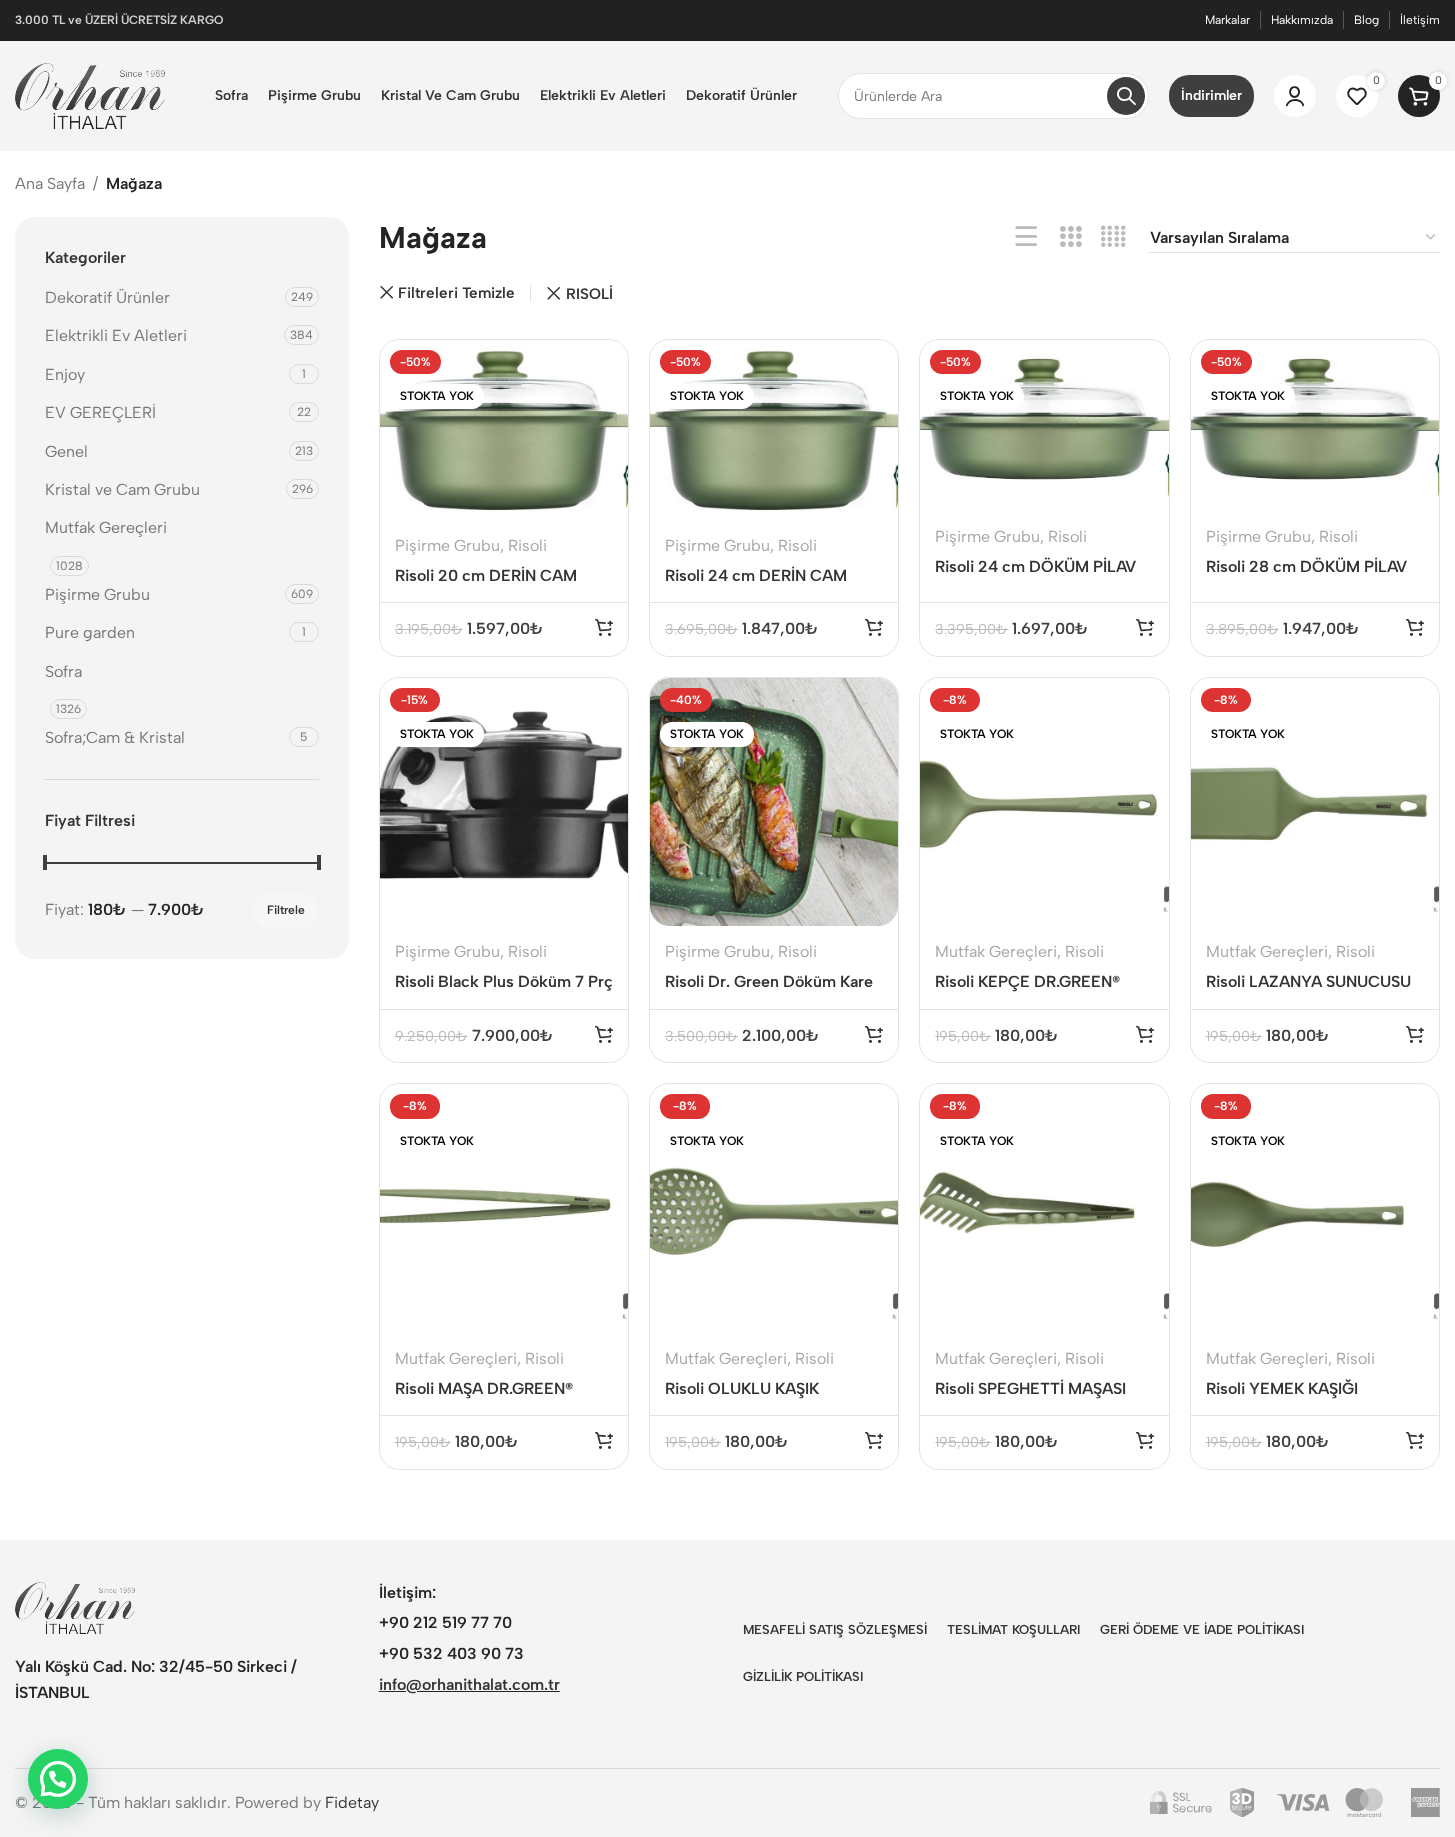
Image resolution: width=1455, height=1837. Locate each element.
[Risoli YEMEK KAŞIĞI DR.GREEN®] (1315, 1208)
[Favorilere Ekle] (600, 407)
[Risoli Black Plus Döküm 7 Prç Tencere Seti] (504, 802)
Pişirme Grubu (97, 594)
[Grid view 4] (1113, 237)
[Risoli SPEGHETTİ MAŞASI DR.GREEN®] (1044, 1208)
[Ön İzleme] (600, 365)
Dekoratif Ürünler (107, 297)
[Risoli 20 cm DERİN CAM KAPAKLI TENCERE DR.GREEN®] (504, 430)
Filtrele (286, 910)
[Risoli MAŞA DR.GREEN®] (504, 1208)
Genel (66, 451)
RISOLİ (589, 294)
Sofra (63, 671)
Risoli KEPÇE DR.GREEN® (1027, 981)
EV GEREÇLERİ (100, 412)
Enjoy (65, 374)
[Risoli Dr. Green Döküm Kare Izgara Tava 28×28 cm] (774, 802)
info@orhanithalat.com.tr (469, 1684)
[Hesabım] (1295, 96)
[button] (58, 1779)
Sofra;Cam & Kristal (115, 737)
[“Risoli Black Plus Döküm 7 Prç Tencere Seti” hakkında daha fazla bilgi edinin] (604, 1034)
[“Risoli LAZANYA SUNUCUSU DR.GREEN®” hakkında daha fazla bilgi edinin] (1415, 1034)
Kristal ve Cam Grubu (122, 489)
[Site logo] (90, 94)
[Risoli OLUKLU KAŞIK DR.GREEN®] (774, 1208)
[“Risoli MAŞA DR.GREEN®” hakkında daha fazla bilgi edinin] (604, 1440)
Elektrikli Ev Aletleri (116, 335)
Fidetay (352, 1802)
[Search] (1126, 96)
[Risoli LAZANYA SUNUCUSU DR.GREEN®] (1315, 802)
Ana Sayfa (50, 183)
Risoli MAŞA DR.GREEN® (484, 1388)
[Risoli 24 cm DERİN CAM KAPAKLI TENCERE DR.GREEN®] (774, 430)
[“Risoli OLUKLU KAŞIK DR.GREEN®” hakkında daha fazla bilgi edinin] (874, 1440)
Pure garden (90, 632)
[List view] (1026, 237)
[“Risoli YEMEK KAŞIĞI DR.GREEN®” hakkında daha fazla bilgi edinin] (1415, 1440)
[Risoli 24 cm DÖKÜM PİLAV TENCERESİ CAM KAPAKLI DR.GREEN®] (1044, 425)
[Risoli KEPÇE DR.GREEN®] (1044, 802)
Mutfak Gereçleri (106, 527)
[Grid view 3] (1070, 237)
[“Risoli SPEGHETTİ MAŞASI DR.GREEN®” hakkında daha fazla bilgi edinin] (1145, 1440)
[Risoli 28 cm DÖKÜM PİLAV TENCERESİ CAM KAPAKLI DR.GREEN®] (1315, 425)
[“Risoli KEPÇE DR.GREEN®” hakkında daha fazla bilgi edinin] (1145, 1034)
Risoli (527, 545)
